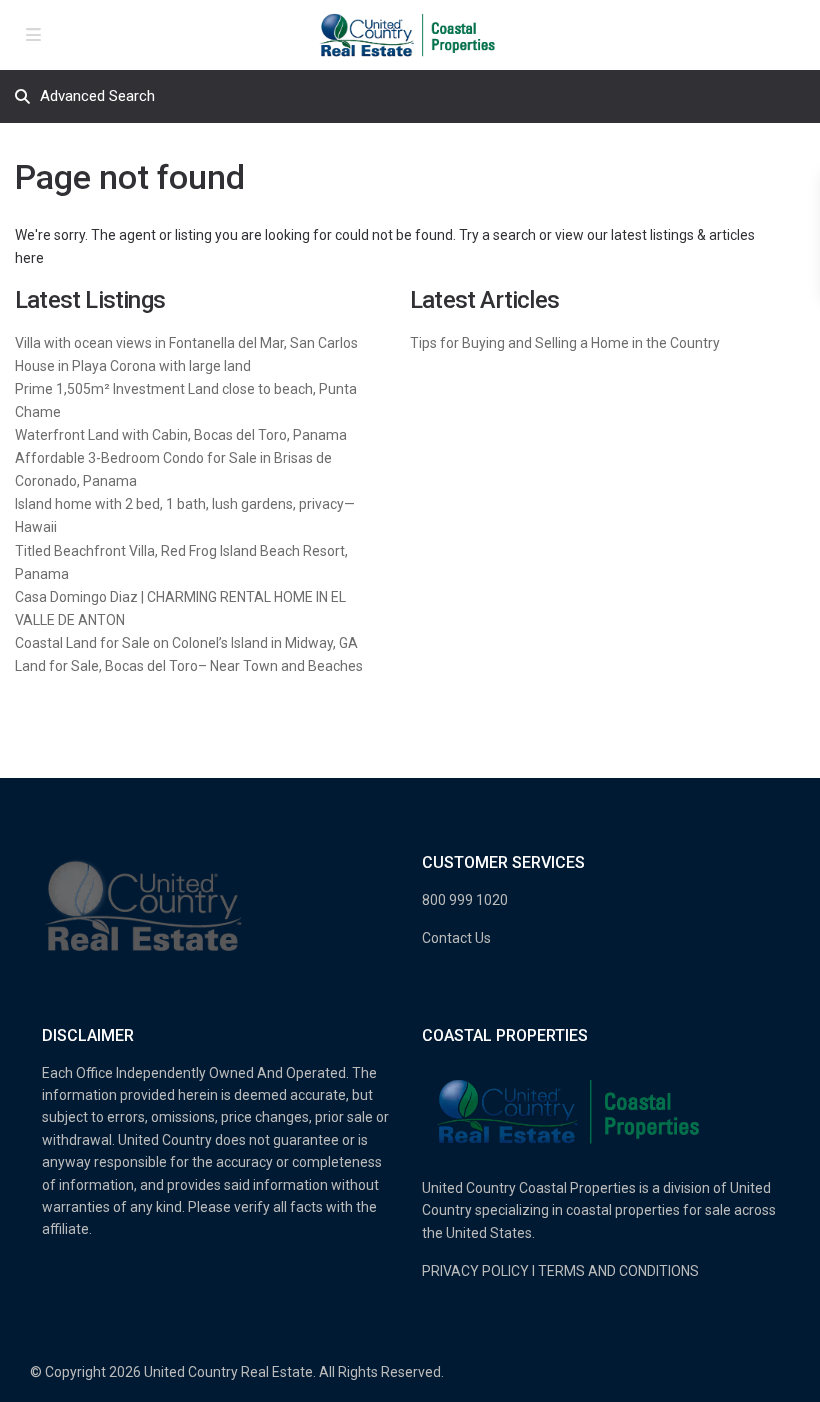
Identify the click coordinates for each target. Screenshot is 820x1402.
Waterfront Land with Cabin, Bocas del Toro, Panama (181, 435)
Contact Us (456, 938)
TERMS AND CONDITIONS (618, 1271)
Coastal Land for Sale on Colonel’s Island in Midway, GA (186, 643)
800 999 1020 (465, 900)
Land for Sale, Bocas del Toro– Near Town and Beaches (189, 666)
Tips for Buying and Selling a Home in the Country (565, 343)
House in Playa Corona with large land (133, 366)
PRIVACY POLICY (475, 1271)
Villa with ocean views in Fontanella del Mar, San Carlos (186, 343)
